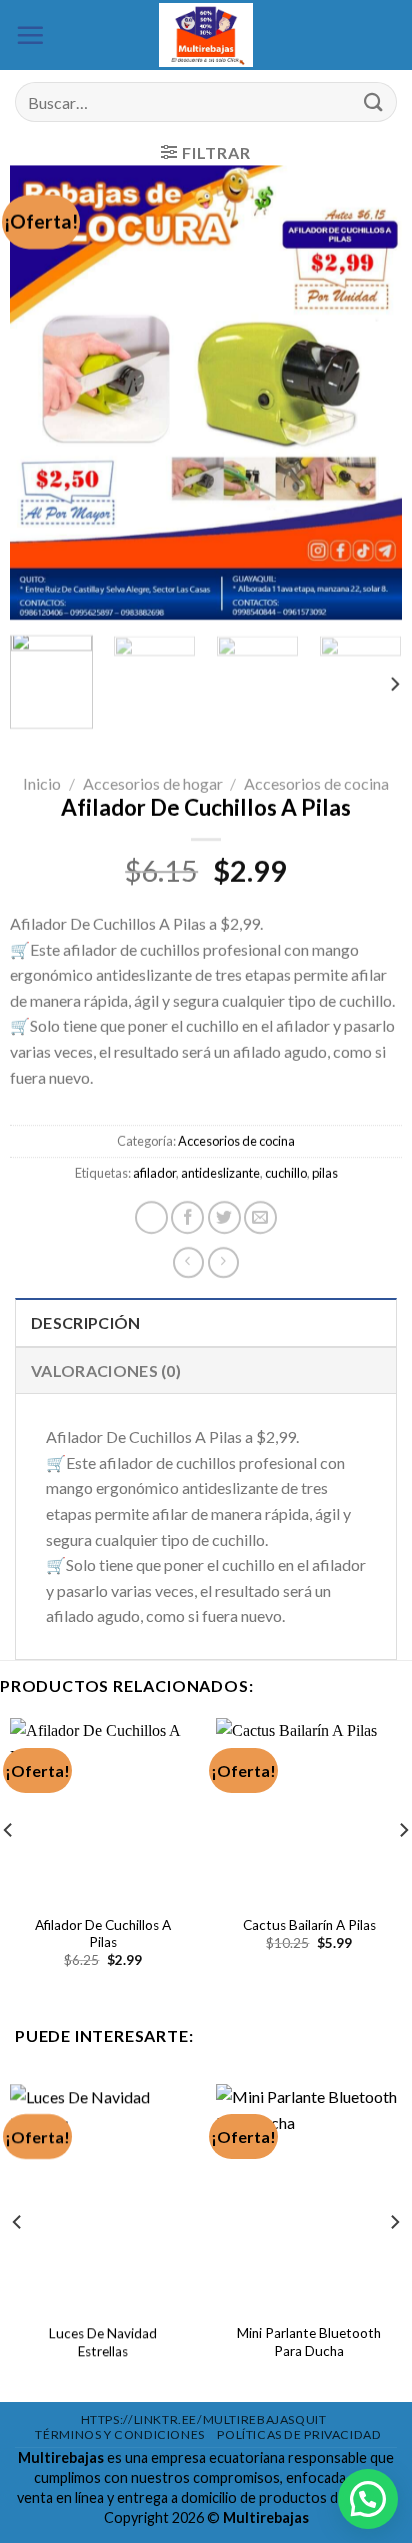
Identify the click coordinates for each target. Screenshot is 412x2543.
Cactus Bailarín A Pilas (309, 1925)
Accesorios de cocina (316, 783)
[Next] (369, 392)
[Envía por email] (260, 1217)
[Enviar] (373, 102)
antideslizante (220, 1173)
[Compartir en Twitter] (224, 1217)
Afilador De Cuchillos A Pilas (103, 1934)
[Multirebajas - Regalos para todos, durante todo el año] (206, 35)
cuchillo (286, 1173)
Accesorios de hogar (153, 783)
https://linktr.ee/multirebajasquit (204, 2419)
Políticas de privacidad (299, 2434)
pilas (325, 1173)
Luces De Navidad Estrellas (103, 2342)
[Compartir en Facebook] (187, 1217)
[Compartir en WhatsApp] (151, 1217)
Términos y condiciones (119, 2434)
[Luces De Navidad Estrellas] (103, 2195)
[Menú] (30, 35)
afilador (154, 1173)
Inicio (42, 783)
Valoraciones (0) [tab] (106, 1370)
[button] (368, 2499)
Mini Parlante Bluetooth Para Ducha (309, 2342)
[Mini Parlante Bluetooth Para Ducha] (309, 2195)
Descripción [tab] (86, 1322)
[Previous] (43, 392)
